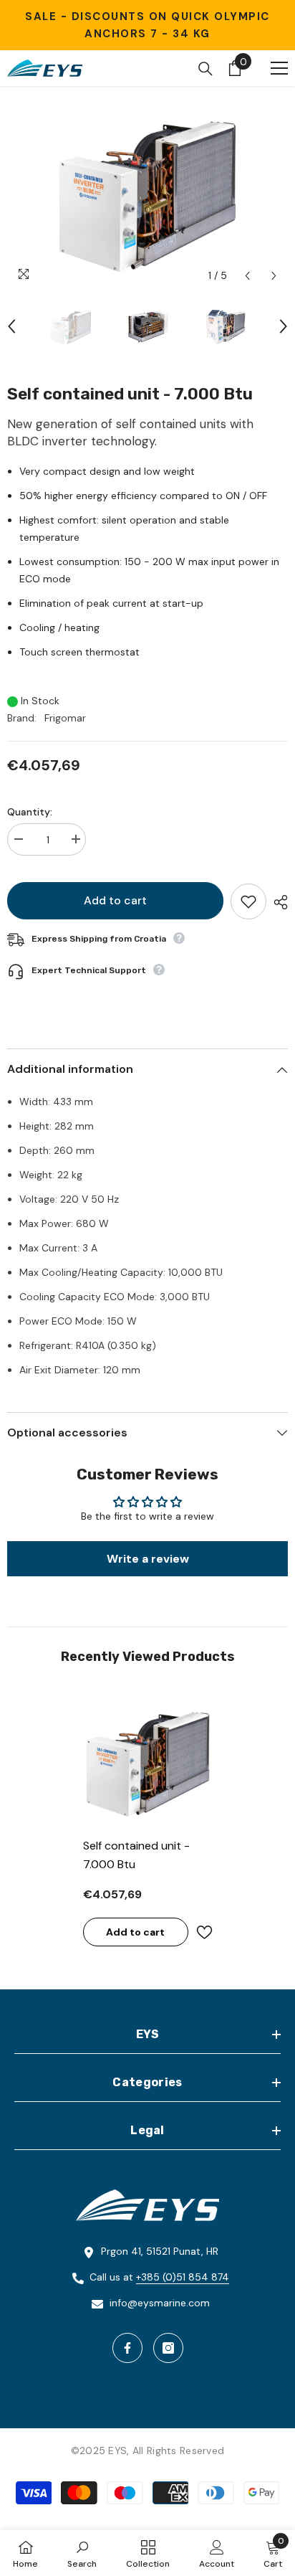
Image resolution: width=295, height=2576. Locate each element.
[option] (147, 191)
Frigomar (65, 718)
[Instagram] (168, 2348)
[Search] (205, 69)
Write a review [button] (148, 1559)
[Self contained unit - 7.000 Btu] (148, 1761)
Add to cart (115, 900)
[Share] (277, 902)
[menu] (279, 68)
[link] (82, 2553)
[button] (247, 276)
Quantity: (30, 812)
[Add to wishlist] (248, 901)
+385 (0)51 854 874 (183, 2277)
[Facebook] (127, 2348)
